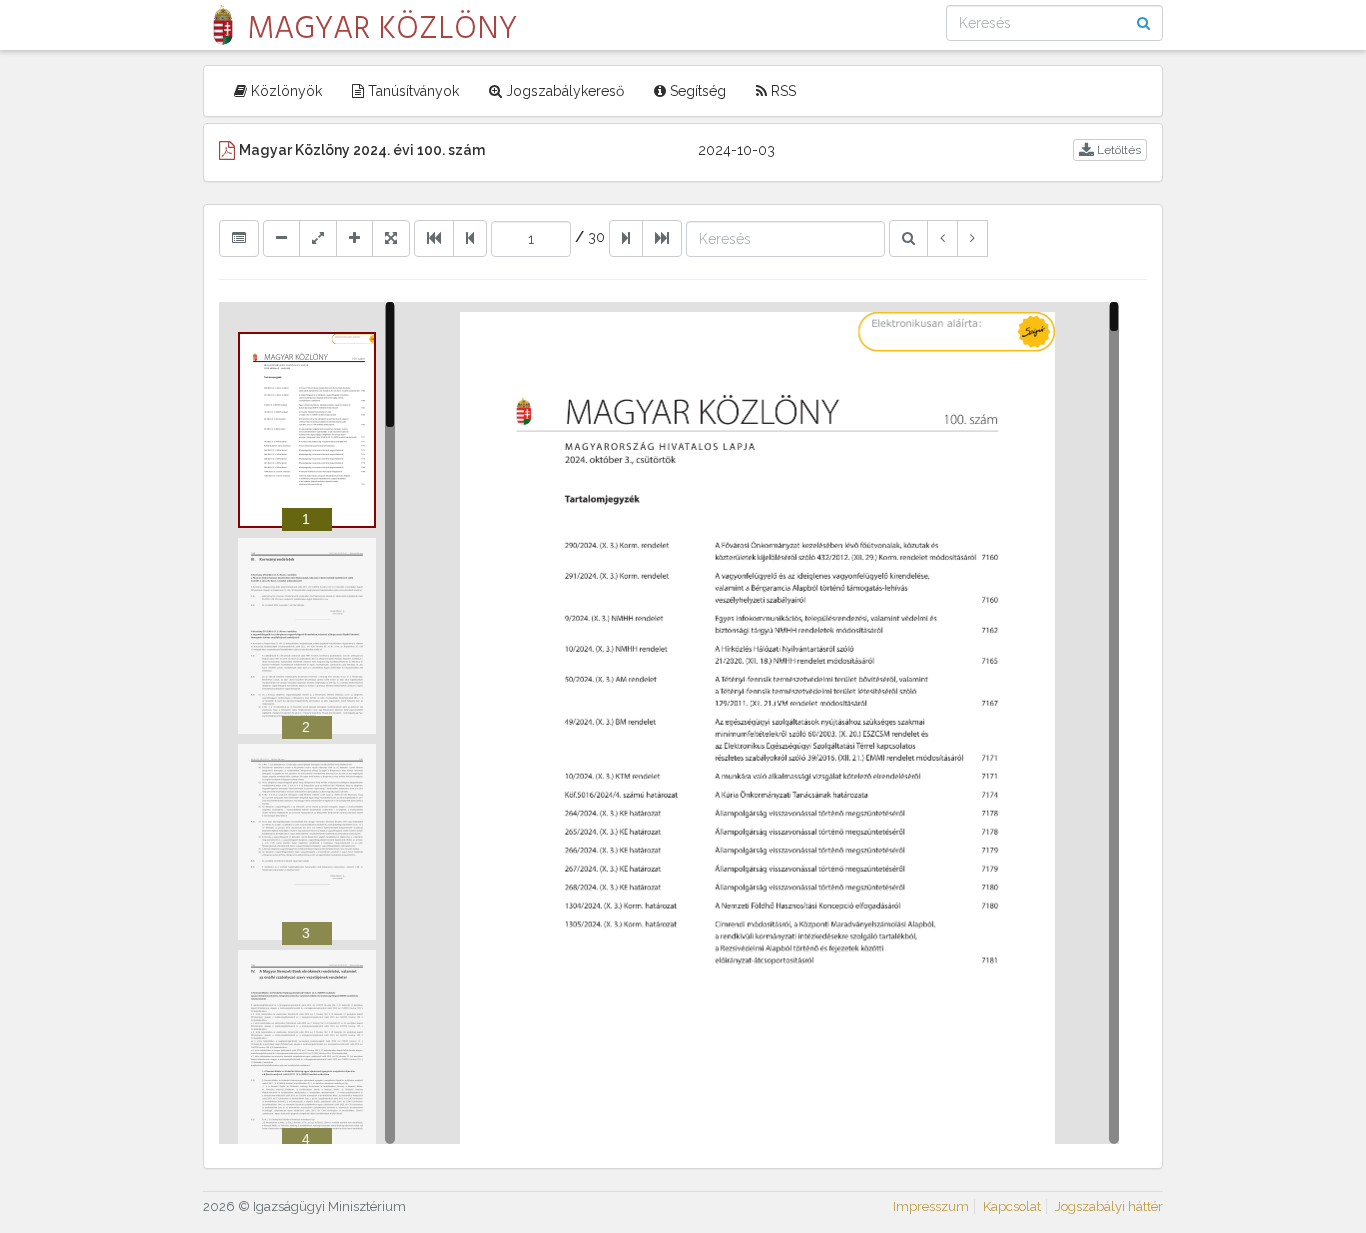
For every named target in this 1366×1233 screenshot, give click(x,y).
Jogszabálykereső (563, 91)
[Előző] (942, 238)
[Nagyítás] (354, 238)
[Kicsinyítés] (281, 238)
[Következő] (972, 238)
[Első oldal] (434, 238)
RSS (781, 91)
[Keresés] (908, 238)
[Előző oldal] (470, 238)
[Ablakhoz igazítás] (318, 238)
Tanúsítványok (411, 91)
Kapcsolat (1012, 1206)
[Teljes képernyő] (391, 238)
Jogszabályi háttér (1109, 1206)
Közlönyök (284, 91)
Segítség (696, 91)
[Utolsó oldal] (662, 238)
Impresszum (931, 1206)
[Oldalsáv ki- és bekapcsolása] (239, 238)
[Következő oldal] (626, 238)
